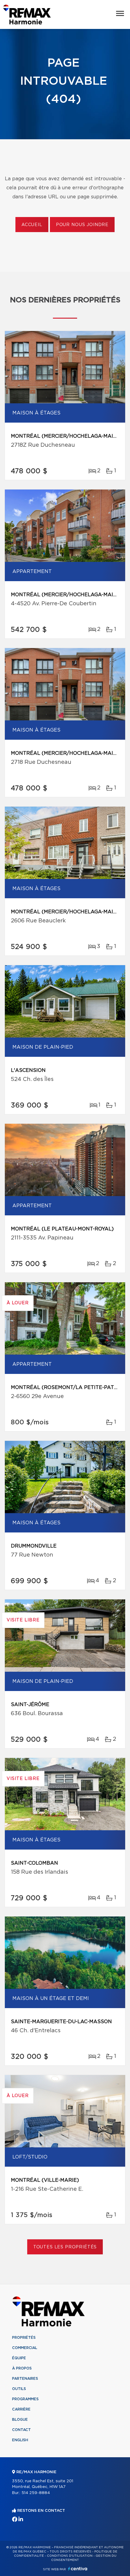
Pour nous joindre (82, 225)
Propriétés (24, 2338)
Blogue (20, 2420)
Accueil (32, 225)
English (20, 2440)
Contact (21, 2430)
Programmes (25, 2399)
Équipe (19, 2358)
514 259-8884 (36, 2493)
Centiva (78, 2569)
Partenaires (25, 2379)
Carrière (21, 2409)
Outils (19, 2389)
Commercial (25, 2348)
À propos (22, 2368)
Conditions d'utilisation (70, 2556)
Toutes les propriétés (65, 2247)
